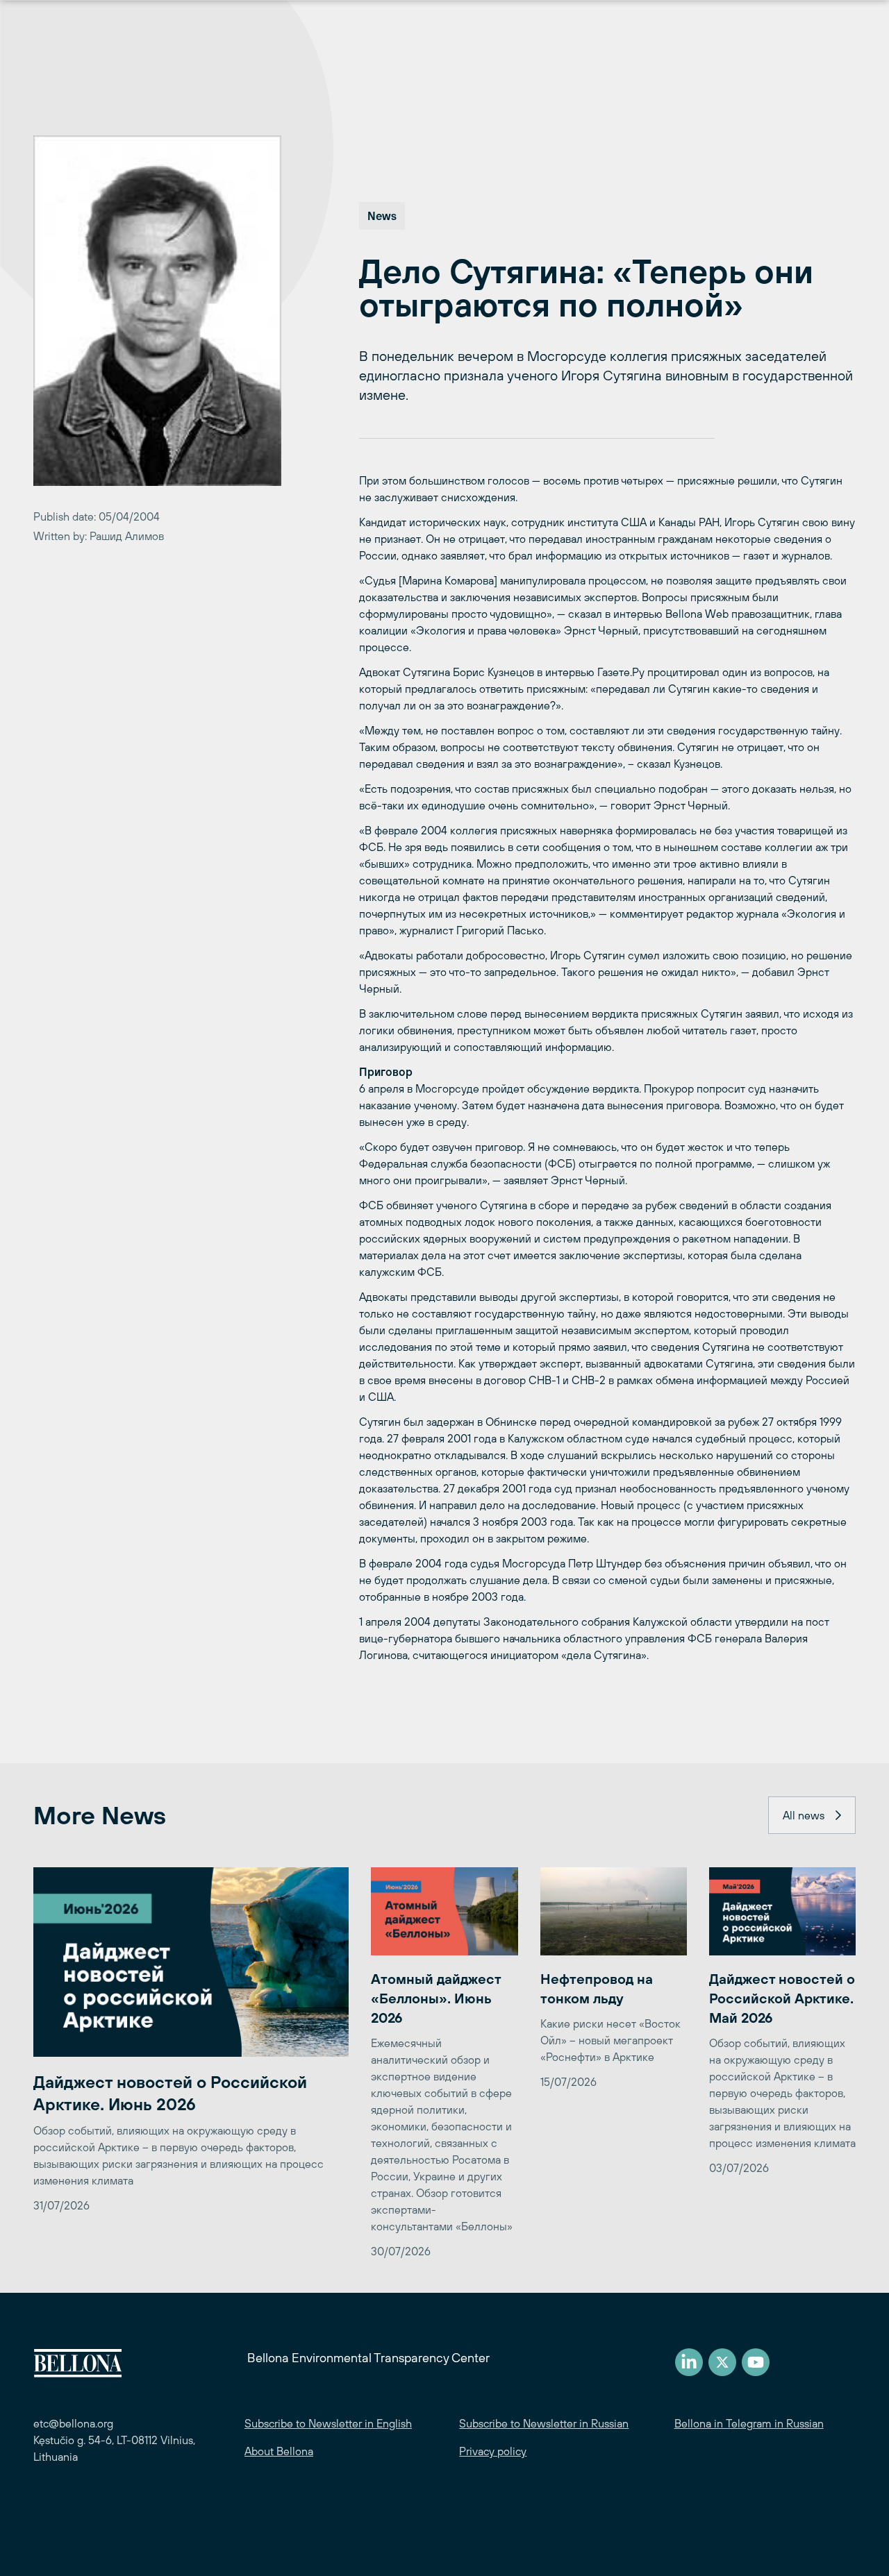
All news (804, 1815)
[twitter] (722, 2362)
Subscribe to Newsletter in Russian (544, 2423)
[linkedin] (689, 2362)
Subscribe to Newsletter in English (328, 2423)
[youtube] (756, 2362)
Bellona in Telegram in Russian (749, 2423)
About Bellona (279, 2451)
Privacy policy (493, 2451)
